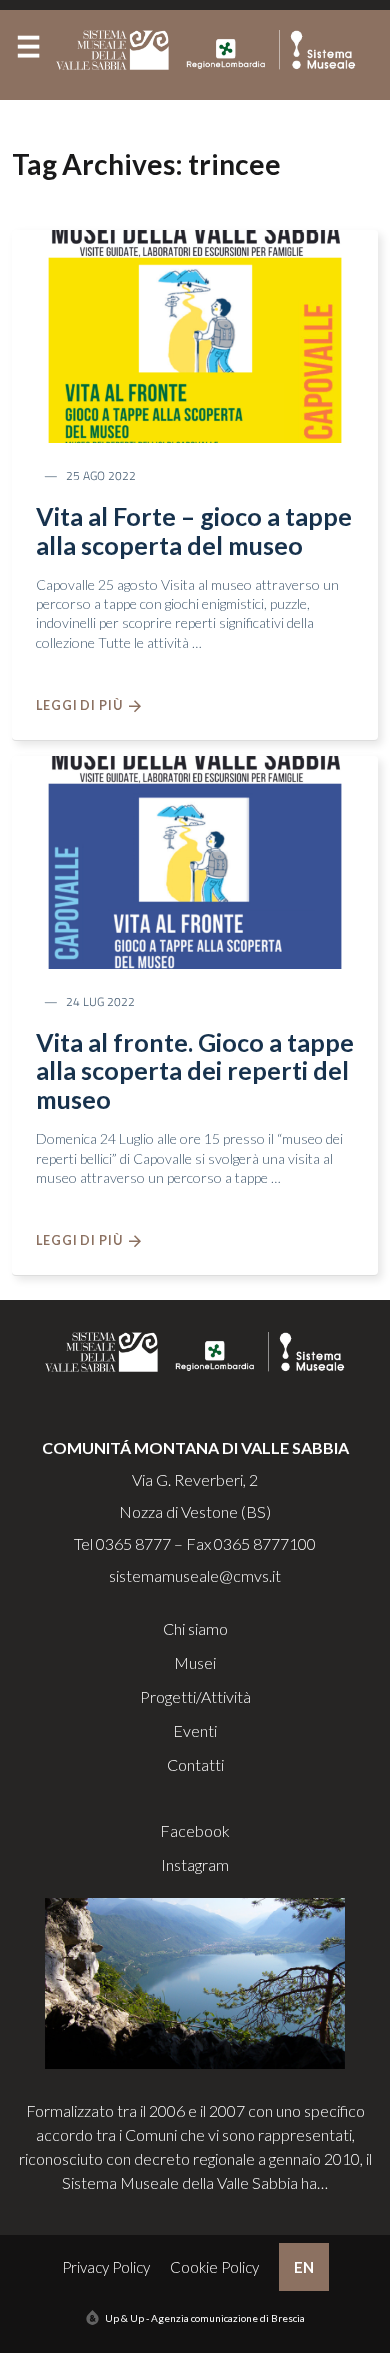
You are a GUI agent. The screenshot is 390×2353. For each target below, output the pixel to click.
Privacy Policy (106, 2267)
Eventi (195, 1730)
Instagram (195, 1864)
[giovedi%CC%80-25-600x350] (195, 334)
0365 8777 (133, 1543)
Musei (195, 1662)
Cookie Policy (214, 2267)
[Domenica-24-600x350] (195, 860)
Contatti (195, 1764)
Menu (28, 51)
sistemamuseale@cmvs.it (195, 1575)
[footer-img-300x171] (195, 1980)
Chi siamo (195, 1628)
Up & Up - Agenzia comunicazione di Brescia (205, 2318)
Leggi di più (82, 705)
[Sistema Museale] (210, 50)
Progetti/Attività (195, 1696)
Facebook (195, 1830)
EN (304, 2267)
